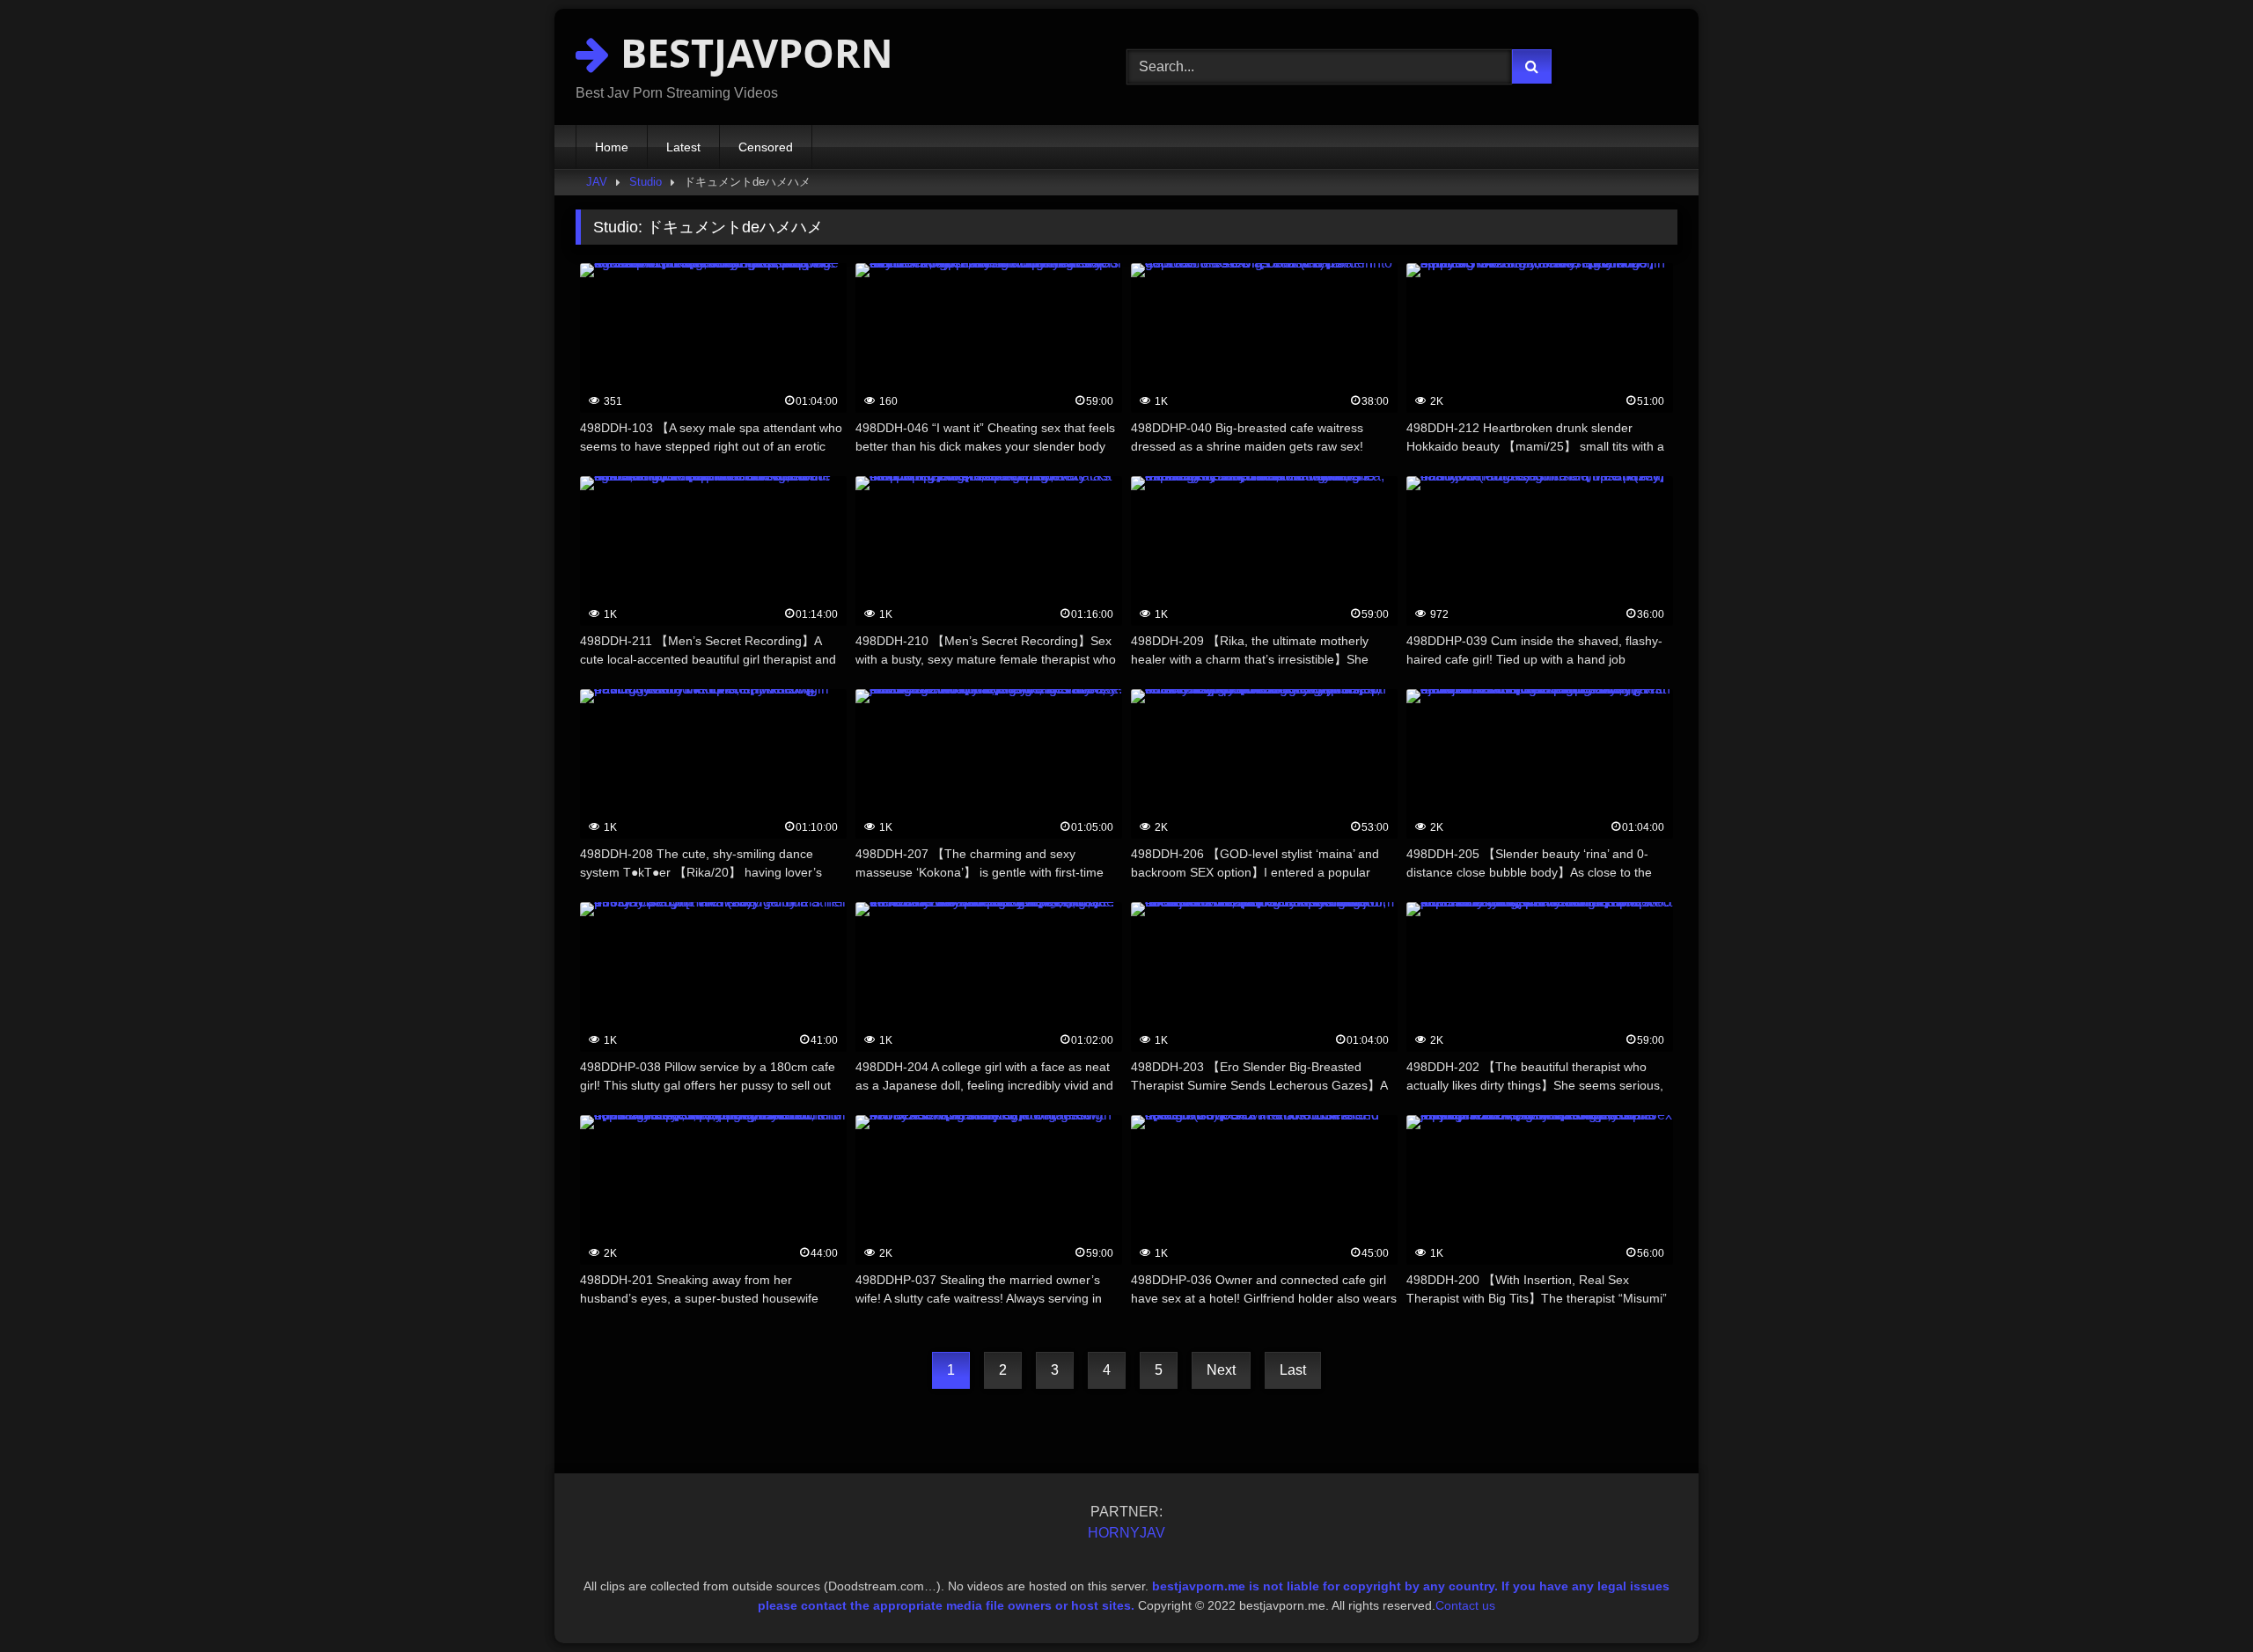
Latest (683, 147)
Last (1293, 1370)
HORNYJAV (1126, 1533)
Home (612, 147)
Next (1221, 1370)
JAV (597, 182)
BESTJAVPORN (752, 52)
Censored (766, 147)
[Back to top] (2198, 1600)
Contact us (1465, 1605)
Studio (646, 182)
